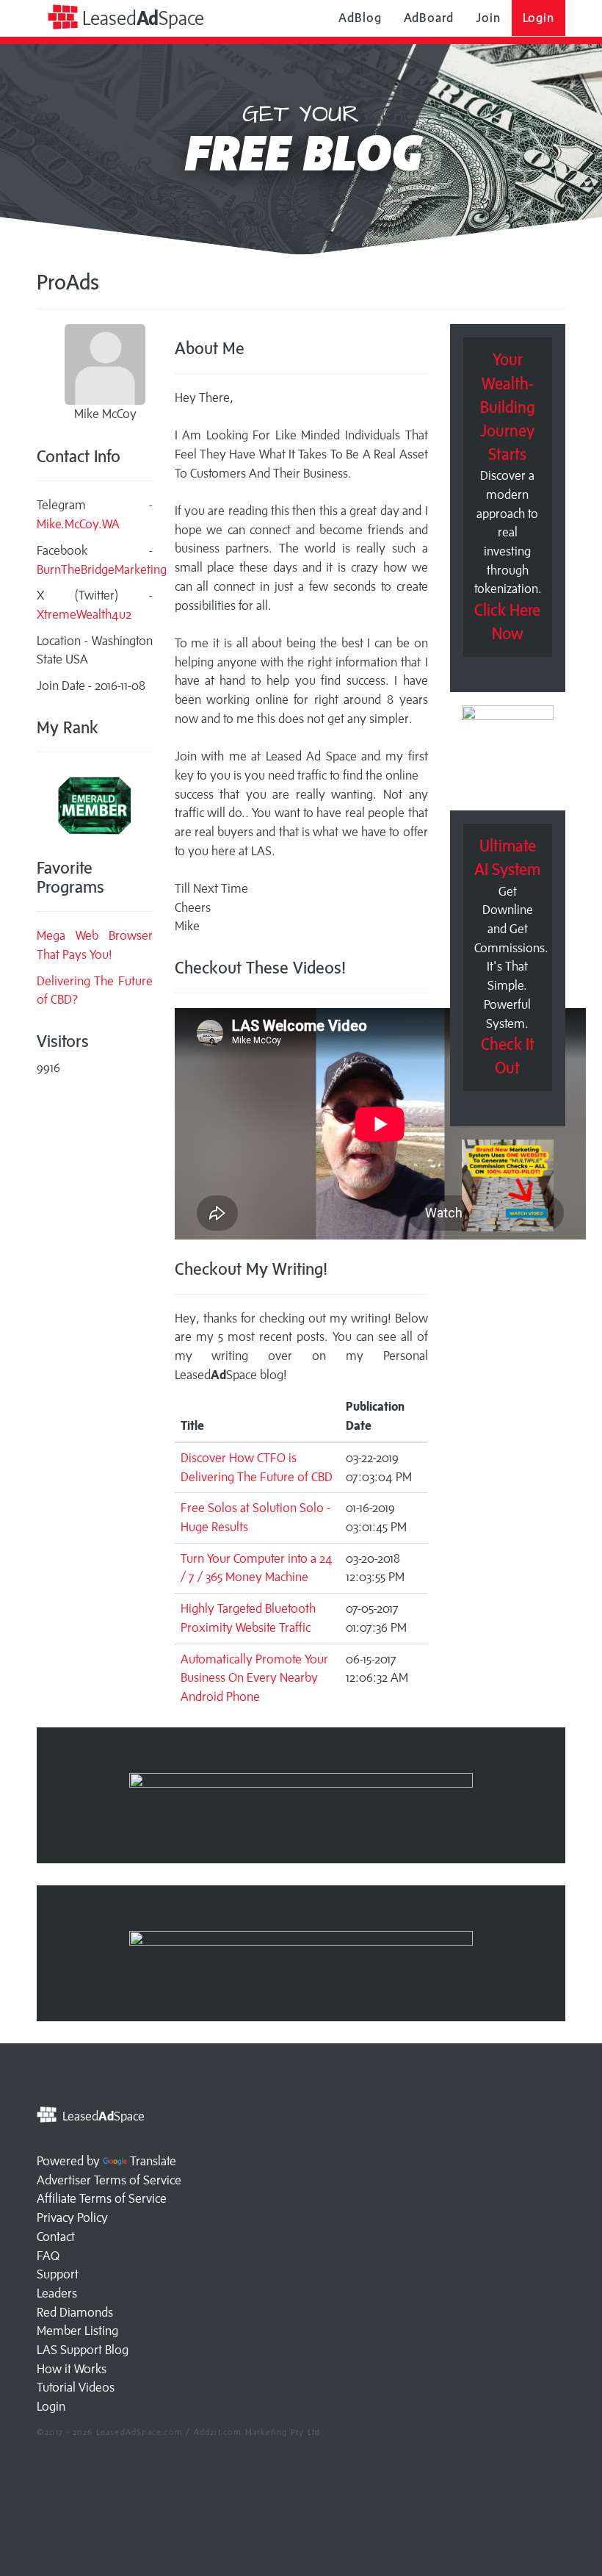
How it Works (72, 2369)
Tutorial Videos (76, 2387)
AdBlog (360, 18)
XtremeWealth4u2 (84, 614)
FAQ (48, 2256)
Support (58, 2274)
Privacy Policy (72, 2217)
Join (488, 18)
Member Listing (77, 2331)
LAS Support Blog (83, 2350)
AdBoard (429, 18)
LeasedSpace (141, 18)
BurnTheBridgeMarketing (102, 569)
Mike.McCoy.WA (78, 524)
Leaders (57, 2293)
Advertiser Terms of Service (109, 2180)
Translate (153, 2161)
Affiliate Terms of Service (102, 2198)
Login (539, 18)
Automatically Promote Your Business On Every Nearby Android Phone (254, 1678)
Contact (56, 2237)
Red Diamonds (75, 2312)
